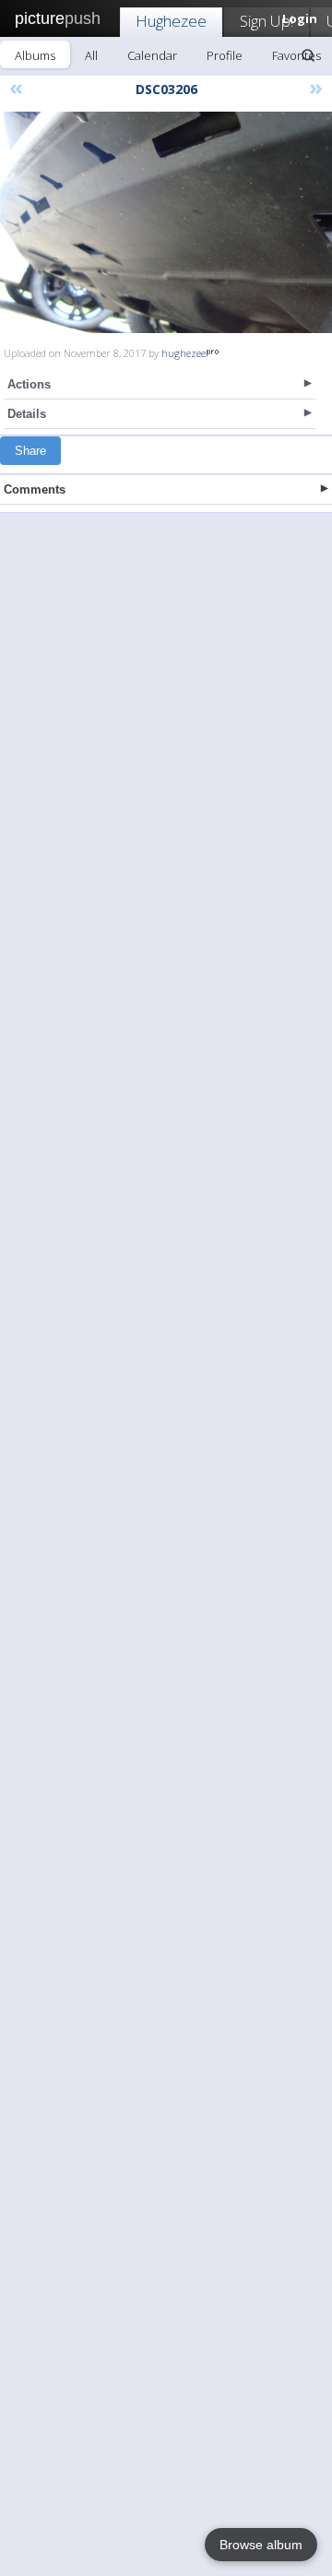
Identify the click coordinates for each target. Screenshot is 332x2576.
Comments (35, 489)
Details (27, 414)
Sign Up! (267, 21)
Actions (29, 384)
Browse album (261, 2545)
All (91, 55)
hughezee (184, 353)
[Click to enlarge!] (166, 222)
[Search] (308, 55)
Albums (35, 55)
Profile (225, 55)
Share (30, 451)
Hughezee (171, 21)
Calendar (152, 55)
